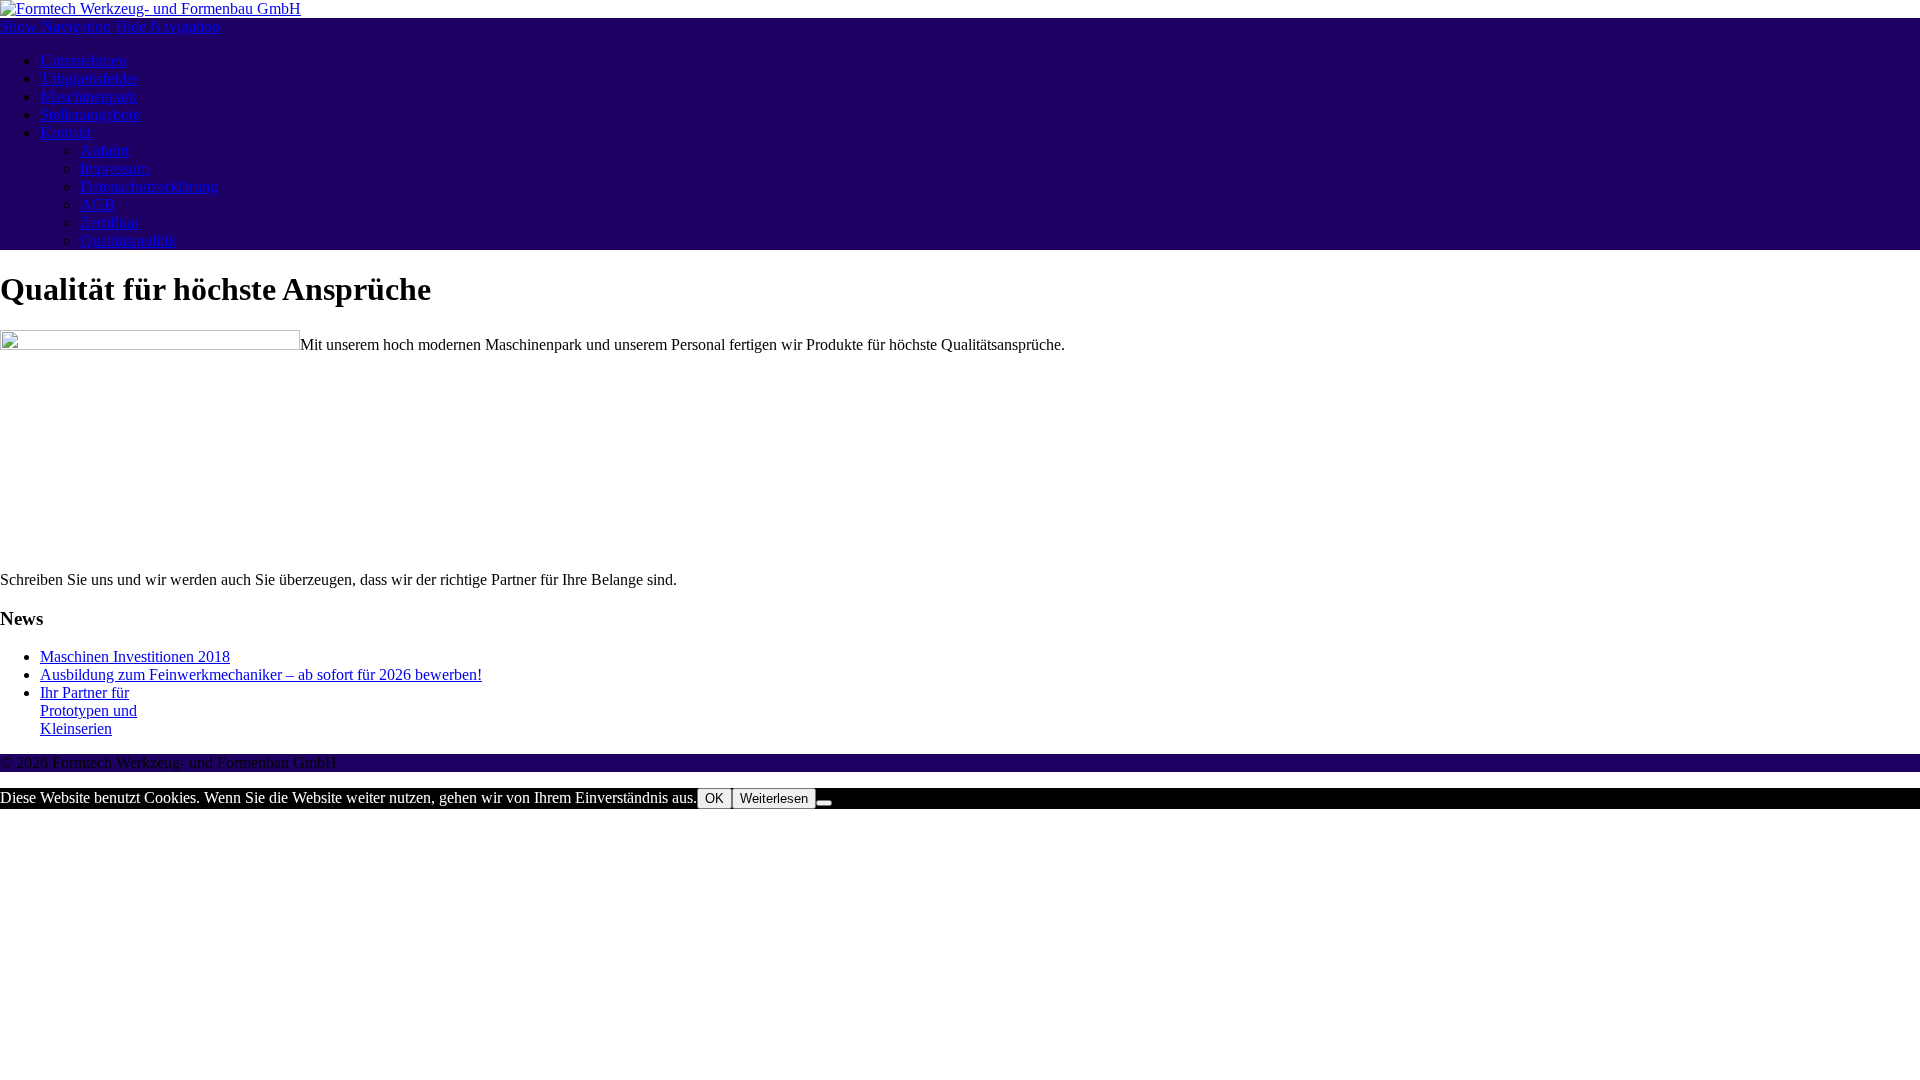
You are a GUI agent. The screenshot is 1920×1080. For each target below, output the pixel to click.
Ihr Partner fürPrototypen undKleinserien (88, 710)
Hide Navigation (167, 26)
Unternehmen (83, 60)
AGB (97, 204)
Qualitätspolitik (128, 240)
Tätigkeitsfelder (89, 78)
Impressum (114, 168)
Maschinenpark (88, 96)
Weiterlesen (774, 798)
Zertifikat (109, 222)
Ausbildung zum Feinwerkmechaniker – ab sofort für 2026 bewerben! (261, 674)
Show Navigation (55, 26)
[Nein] (824, 803)
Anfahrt (104, 150)
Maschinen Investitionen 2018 (135, 656)
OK (714, 798)
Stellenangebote (90, 114)
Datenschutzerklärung (149, 186)
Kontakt (65, 132)
